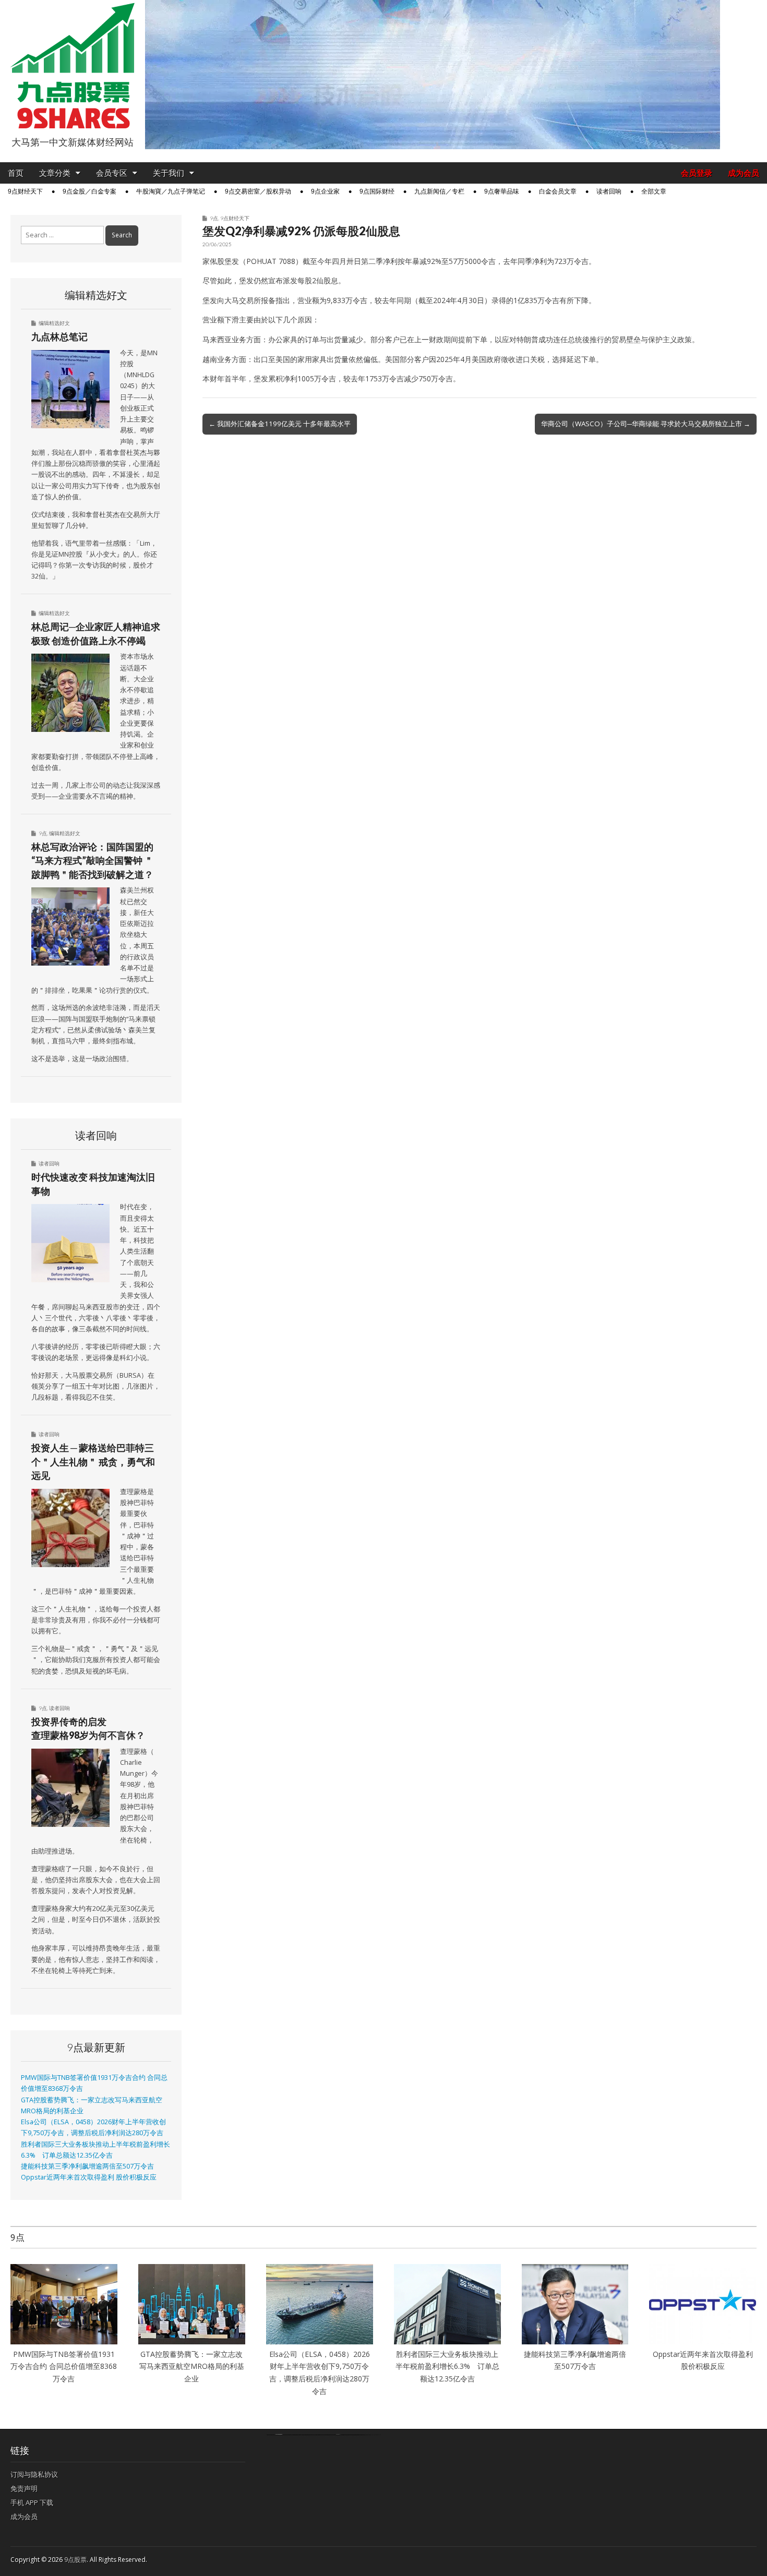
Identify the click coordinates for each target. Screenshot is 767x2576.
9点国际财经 (377, 191)
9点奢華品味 (502, 191)
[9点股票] (73, 66)
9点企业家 (325, 191)
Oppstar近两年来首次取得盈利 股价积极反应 (89, 2177)
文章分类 (55, 173)
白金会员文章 (558, 191)
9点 (214, 218)
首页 (16, 173)
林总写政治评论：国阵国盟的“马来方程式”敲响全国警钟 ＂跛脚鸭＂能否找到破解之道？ (92, 860)
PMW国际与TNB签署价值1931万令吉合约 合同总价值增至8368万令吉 (64, 2366)
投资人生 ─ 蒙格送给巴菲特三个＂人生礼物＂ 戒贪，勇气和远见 (93, 1461)
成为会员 (744, 173)
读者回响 (609, 191)
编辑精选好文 (54, 323)
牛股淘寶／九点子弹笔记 (171, 191)
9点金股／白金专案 (89, 191)
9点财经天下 (25, 191)
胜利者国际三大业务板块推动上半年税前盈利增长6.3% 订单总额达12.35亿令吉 (447, 2366)
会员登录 (697, 173)
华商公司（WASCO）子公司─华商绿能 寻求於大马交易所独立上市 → (646, 424)
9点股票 (75, 2560)
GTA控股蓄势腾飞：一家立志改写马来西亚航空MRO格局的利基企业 (192, 2366)
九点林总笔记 (59, 336)
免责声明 (24, 2488)
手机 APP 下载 (32, 2502)
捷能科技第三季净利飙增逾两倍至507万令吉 (91, 2166)
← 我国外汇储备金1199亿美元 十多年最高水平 (280, 424)
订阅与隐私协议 (34, 2474)
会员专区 (112, 173)
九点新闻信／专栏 (439, 191)
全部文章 (654, 191)
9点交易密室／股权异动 (258, 191)
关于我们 (169, 173)
